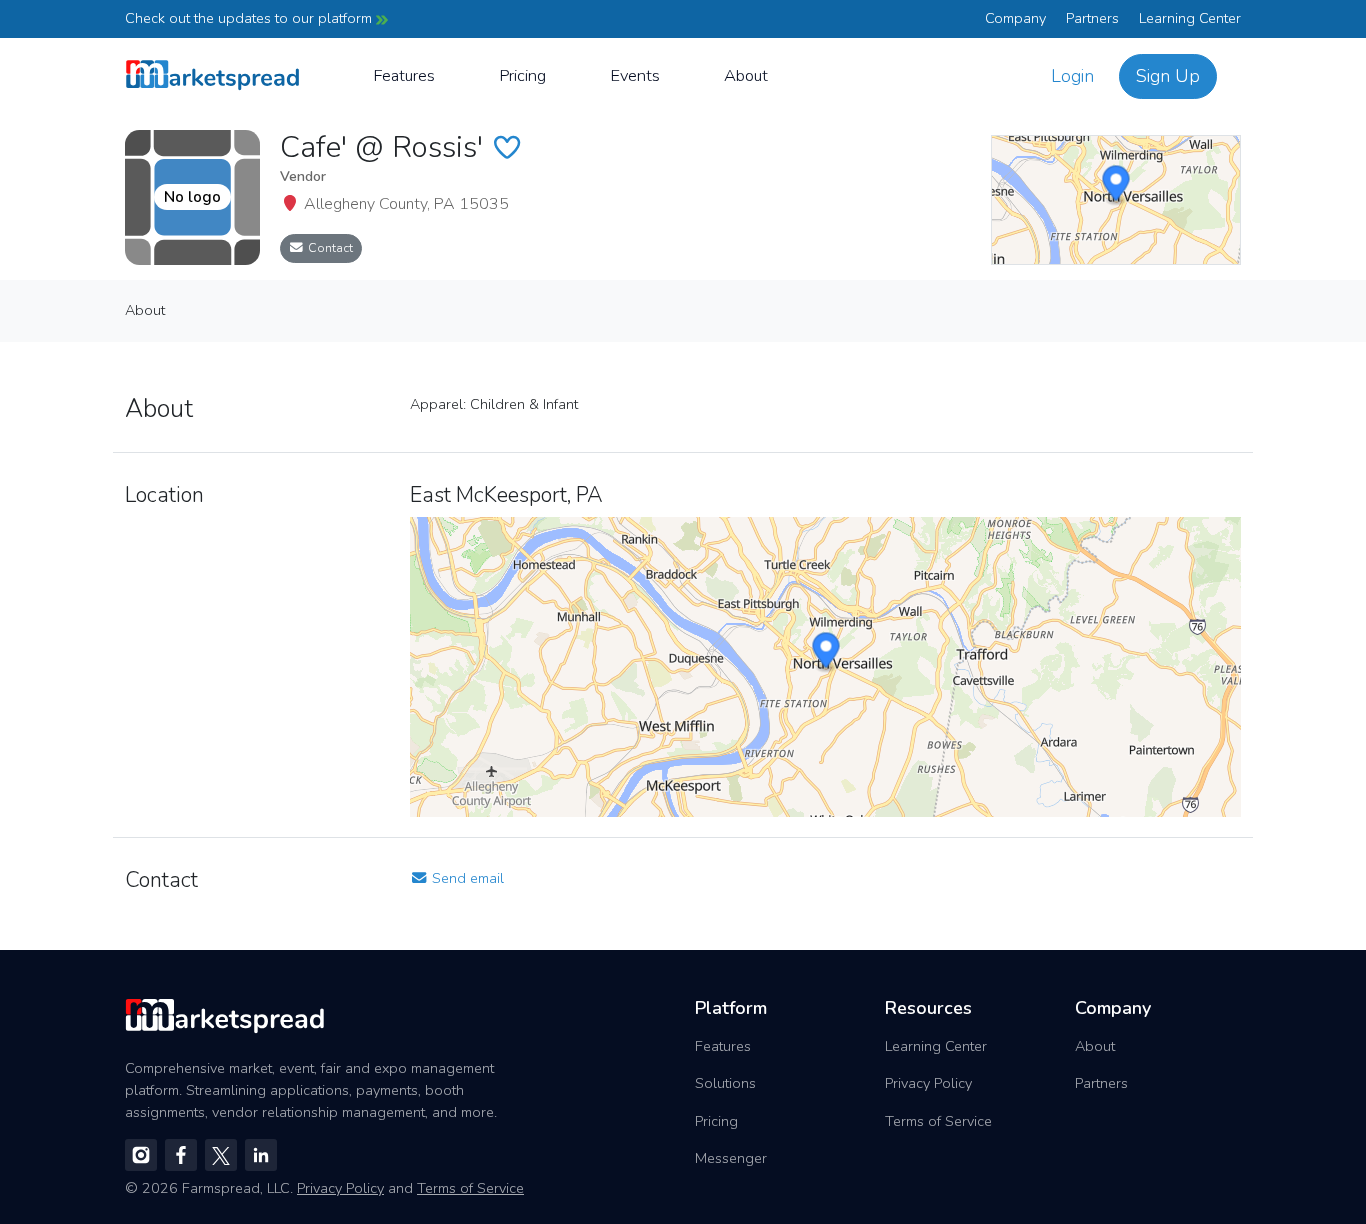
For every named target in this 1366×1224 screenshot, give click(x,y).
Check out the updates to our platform (250, 18)
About (746, 75)
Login (1072, 76)
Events (635, 75)
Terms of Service (938, 1121)
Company (1015, 18)
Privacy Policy (928, 1083)
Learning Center (1190, 18)
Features (404, 75)
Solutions (725, 1083)
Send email (466, 878)
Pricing (522, 75)
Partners (1092, 18)
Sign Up (1168, 76)
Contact (329, 247)
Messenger (731, 1158)
